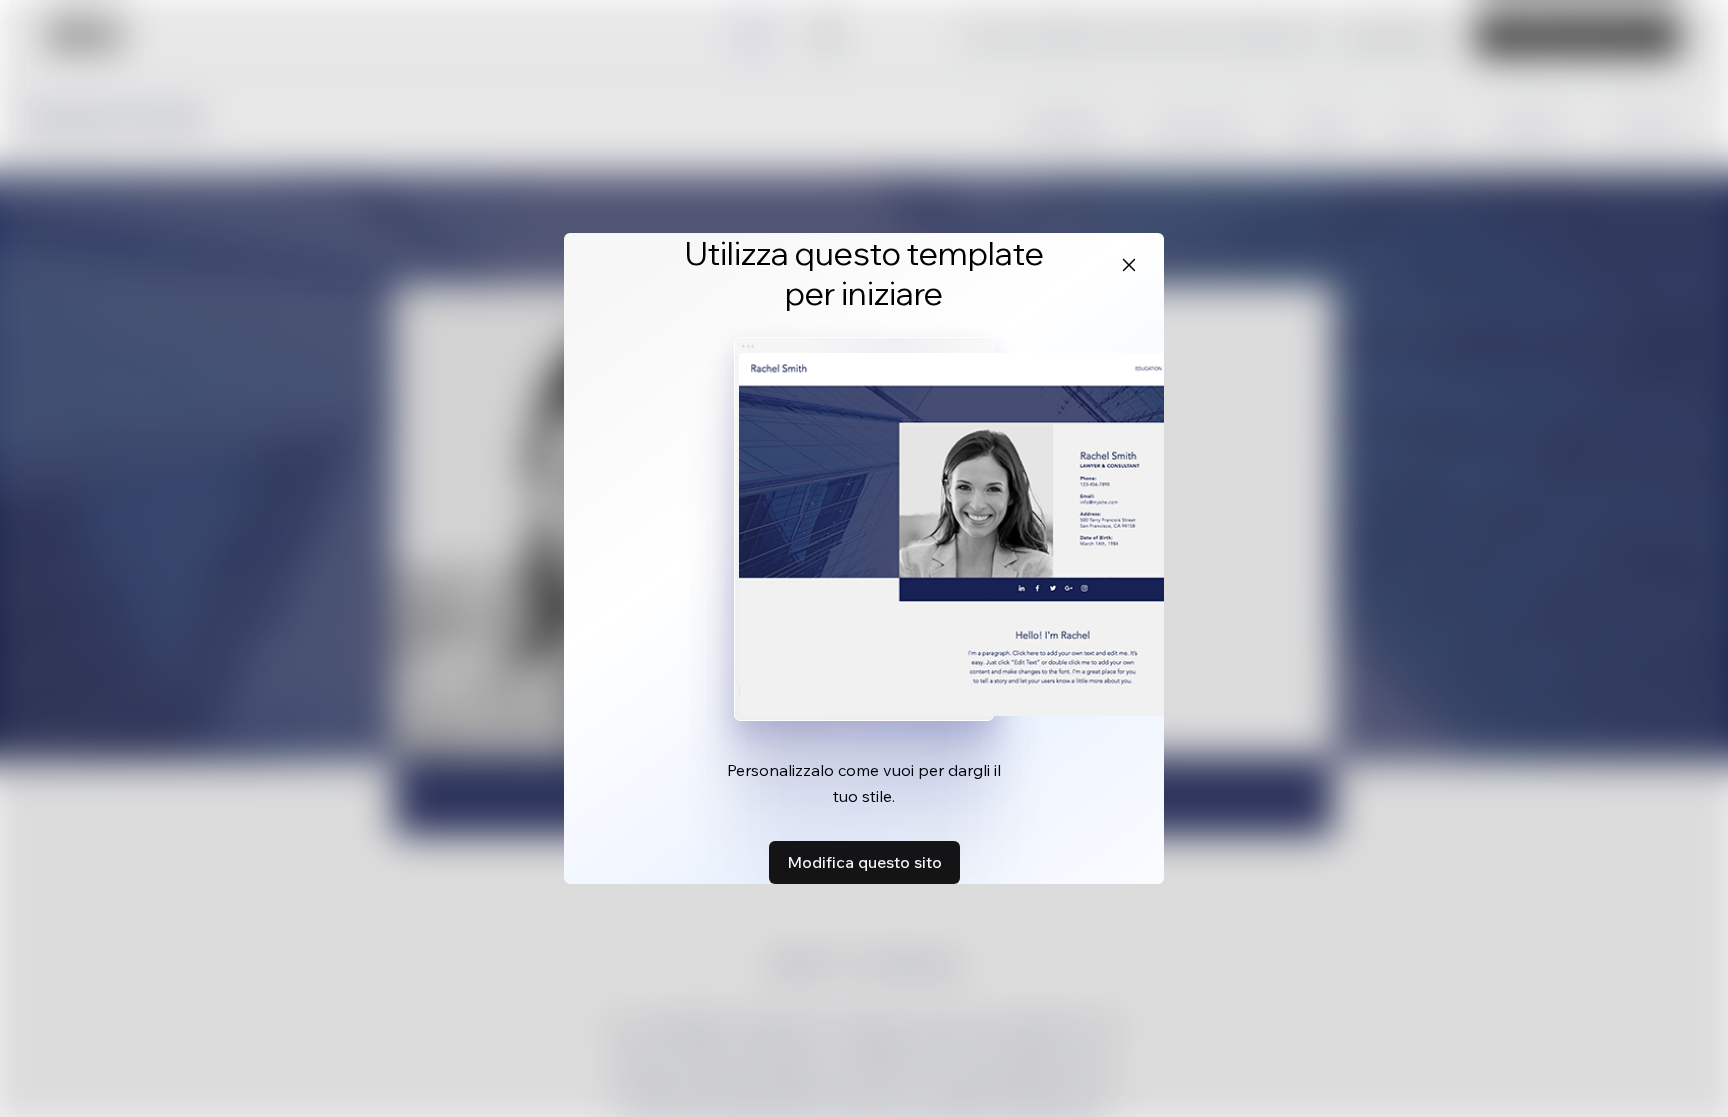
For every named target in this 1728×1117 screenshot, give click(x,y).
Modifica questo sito (864, 862)
